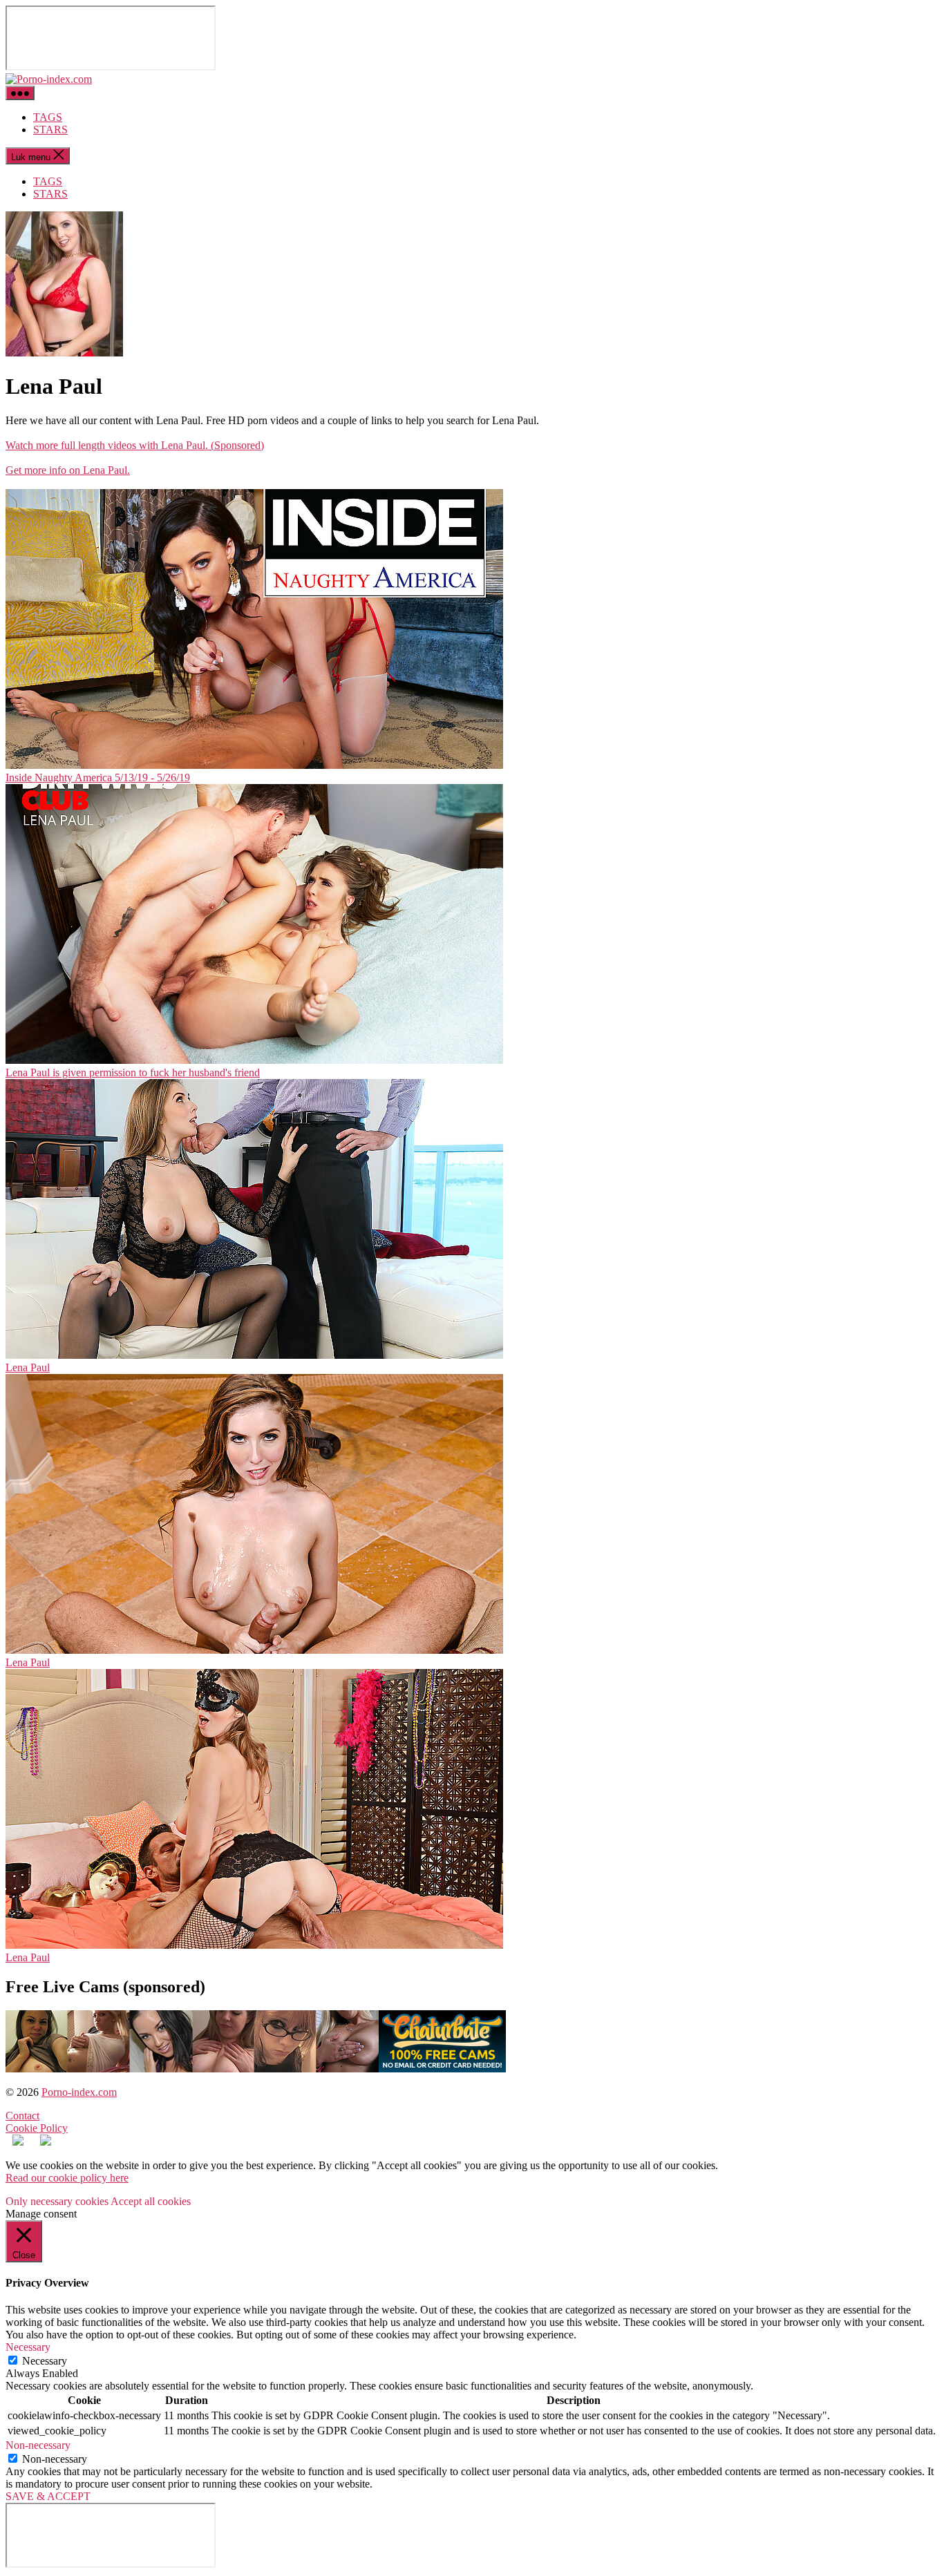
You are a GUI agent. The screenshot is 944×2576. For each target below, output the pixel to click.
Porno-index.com (79, 2092)
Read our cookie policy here (67, 2178)
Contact (22, 2116)
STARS (50, 130)
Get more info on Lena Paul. (68, 470)
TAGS (48, 117)
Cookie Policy (37, 2128)
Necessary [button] (28, 2347)
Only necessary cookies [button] (57, 2201)
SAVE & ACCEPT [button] (48, 2496)
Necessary (45, 2361)
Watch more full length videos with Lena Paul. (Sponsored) (135, 445)
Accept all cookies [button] (151, 2201)
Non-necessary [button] (38, 2445)
